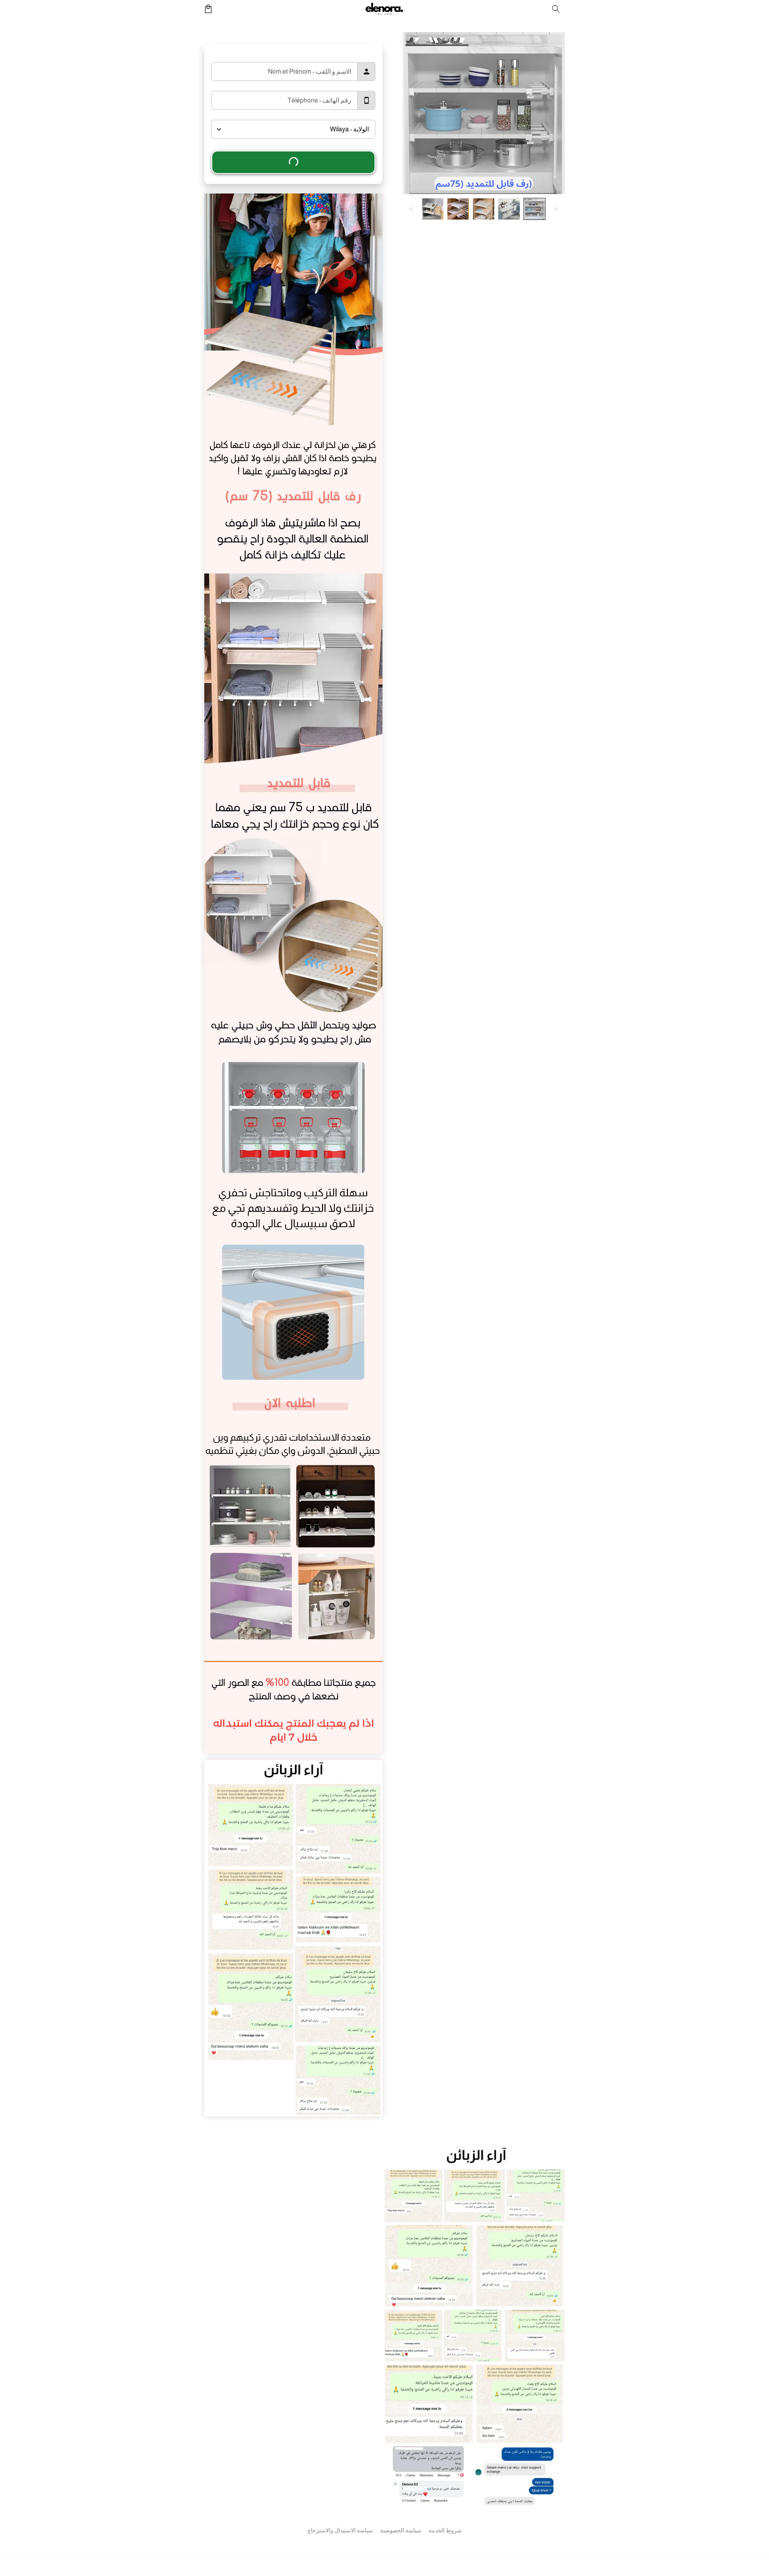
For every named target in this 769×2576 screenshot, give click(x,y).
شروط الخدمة (445, 2530)
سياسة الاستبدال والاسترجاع (340, 2530)
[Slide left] (556, 209)
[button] (556, 9)
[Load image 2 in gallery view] (509, 209)
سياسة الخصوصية (401, 2530)
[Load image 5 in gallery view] (433, 209)
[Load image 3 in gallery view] (484, 209)
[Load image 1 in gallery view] (534, 209)
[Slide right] (411, 209)
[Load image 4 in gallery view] (458, 209)
